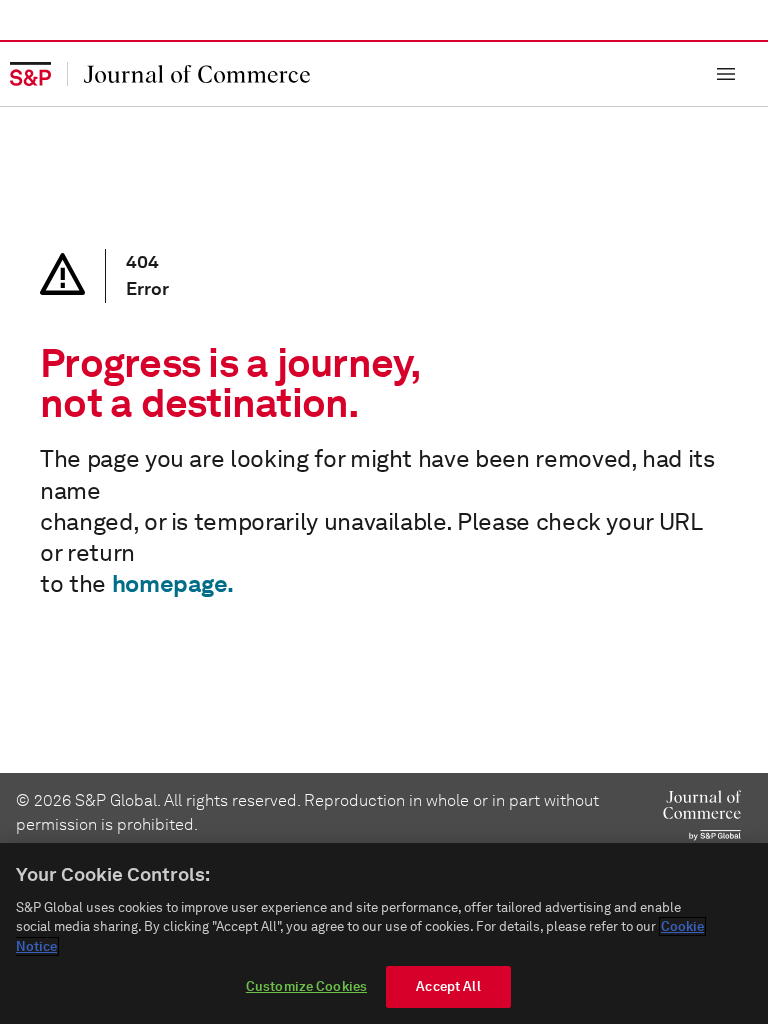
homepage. (173, 583)
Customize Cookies (306, 986)
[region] (384, 933)
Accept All (448, 986)
